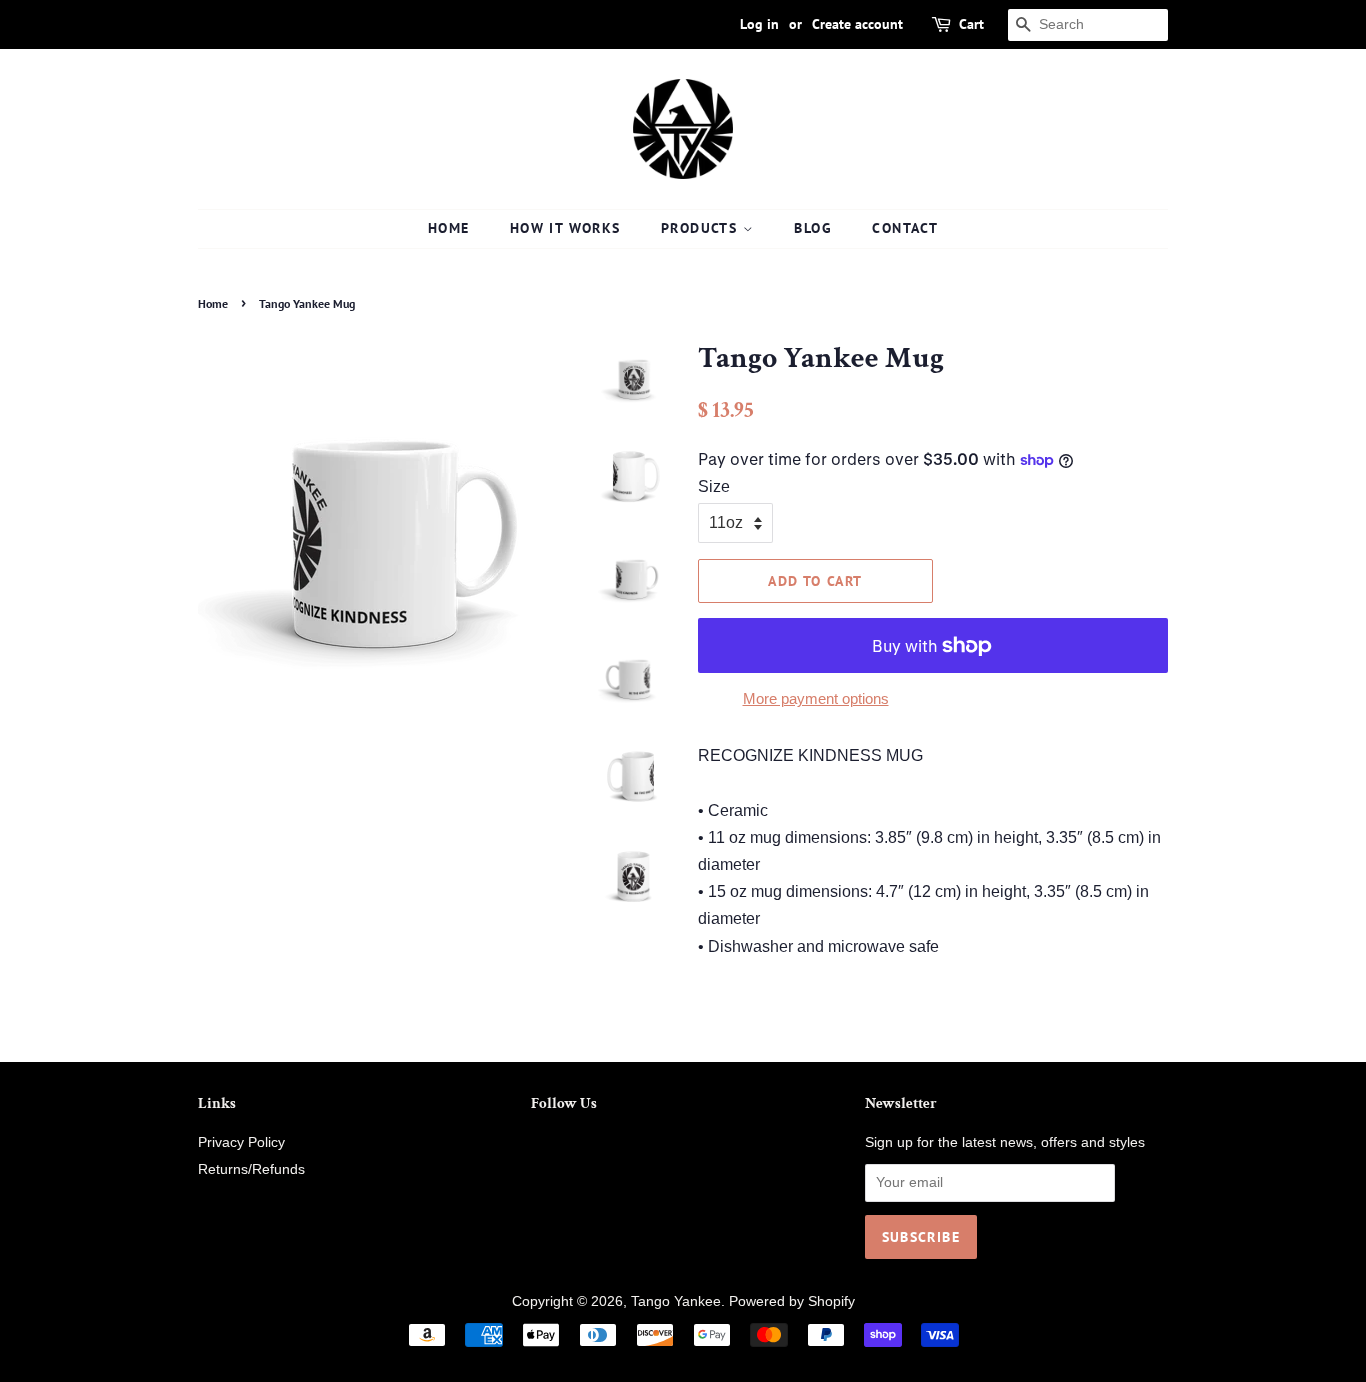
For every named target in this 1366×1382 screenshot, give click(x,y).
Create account (857, 24)
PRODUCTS (702, 228)
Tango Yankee (676, 1301)
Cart (971, 24)
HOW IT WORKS (565, 228)
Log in (759, 24)
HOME (449, 228)
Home (213, 303)
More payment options (816, 698)
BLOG (813, 228)
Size (714, 486)
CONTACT (905, 228)
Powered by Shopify (792, 1301)
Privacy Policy (241, 1142)
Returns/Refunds (251, 1169)
